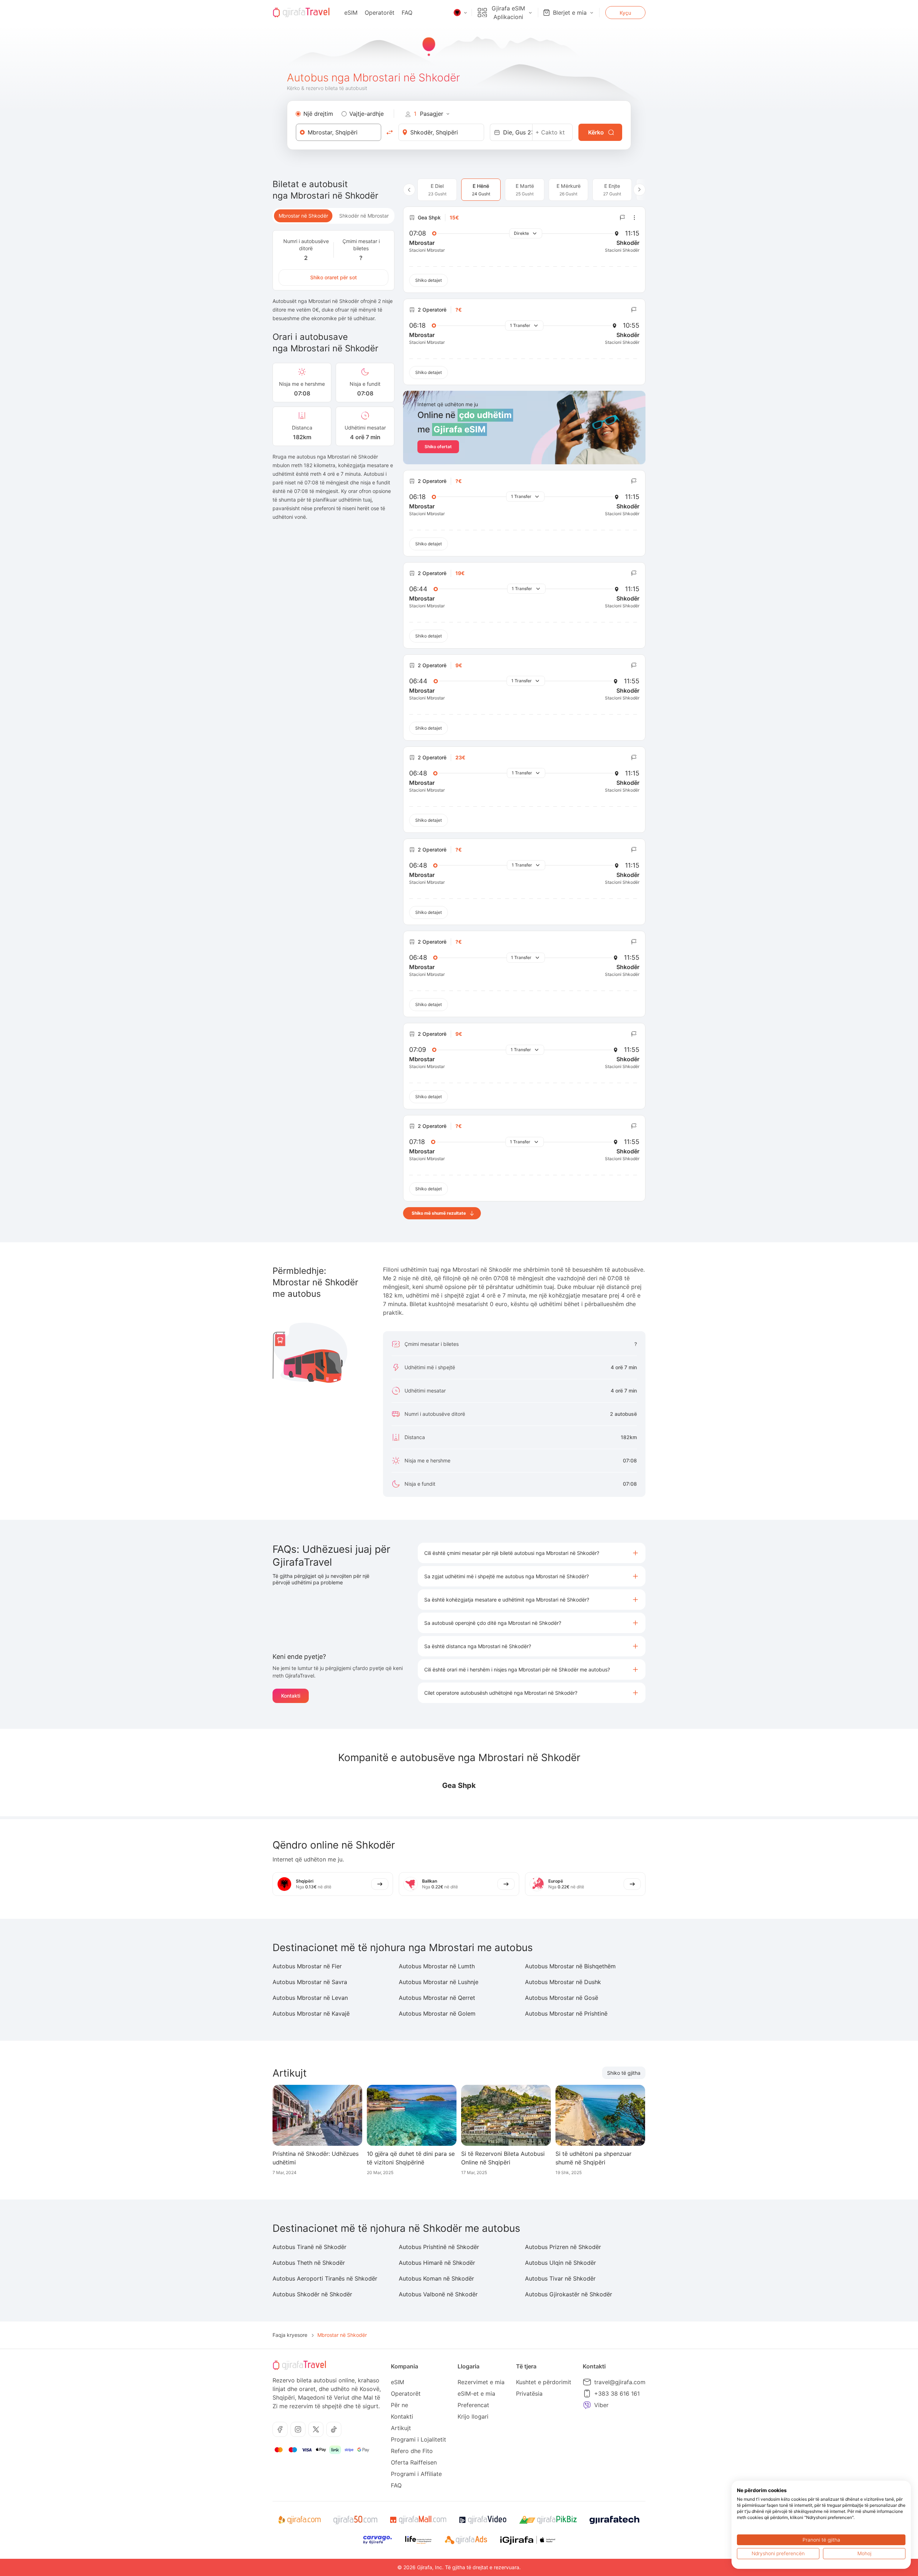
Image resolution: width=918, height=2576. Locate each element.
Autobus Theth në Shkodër (309, 2263)
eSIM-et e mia (476, 2394)
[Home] (301, 13)
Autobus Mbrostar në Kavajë (311, 2013)
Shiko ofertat (438, 447)
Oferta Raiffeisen (414, 2462)
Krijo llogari (473, 2416)
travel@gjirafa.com (620, 2382)
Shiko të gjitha (624, 2073)
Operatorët (380, 13)
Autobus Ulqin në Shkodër (560, 2263)
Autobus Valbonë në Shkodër (438, 2294)
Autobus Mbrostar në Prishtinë (566, 2013)
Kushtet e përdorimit (544, 2382)
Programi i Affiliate (416, 2474)
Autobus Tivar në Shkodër (560, 2278)
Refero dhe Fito (412, 2451)
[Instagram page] (298, 2429)
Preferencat (473, 2405)
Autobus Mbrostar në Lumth (437, 1966)
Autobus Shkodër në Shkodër (312, 2294)
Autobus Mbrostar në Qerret (437, 1998)
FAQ (407, 13)
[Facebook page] (280, 2429)
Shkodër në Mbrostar (364, 216)
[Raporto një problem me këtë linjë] (623, 218)
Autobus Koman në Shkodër (436, 2278)
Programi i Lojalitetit (418, 2439)
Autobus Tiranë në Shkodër (309, 2247)
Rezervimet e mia (481, 2382)
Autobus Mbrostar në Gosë (562, 1998)
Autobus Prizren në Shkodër (563, 2247)
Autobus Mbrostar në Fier (307, 1966)
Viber (601, 2405)
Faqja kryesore (290, 2335)
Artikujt (401, 2428)
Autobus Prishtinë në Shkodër (439, 2247)
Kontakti (291, 1696)
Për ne (399, 2405)
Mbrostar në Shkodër (303, 216)
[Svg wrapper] (299, 2520)
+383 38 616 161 (617, 2394)
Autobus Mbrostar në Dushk (563, 1982)
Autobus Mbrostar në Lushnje (439, 1982)
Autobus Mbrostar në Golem (437, 2013)
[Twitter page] (316, 2429)
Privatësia (529, 2394)
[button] (532, 1553)
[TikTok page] (334, 2429)
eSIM (351, 13)
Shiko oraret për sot (333, 277)
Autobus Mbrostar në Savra (310, 1982)
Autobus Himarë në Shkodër (437, 2263)
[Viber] (587, 2405)
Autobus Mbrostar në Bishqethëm (570, 1966)
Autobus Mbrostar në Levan (310, 1998)
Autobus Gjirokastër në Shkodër (569, 2294)
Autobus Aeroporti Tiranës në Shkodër (325, 2278)
